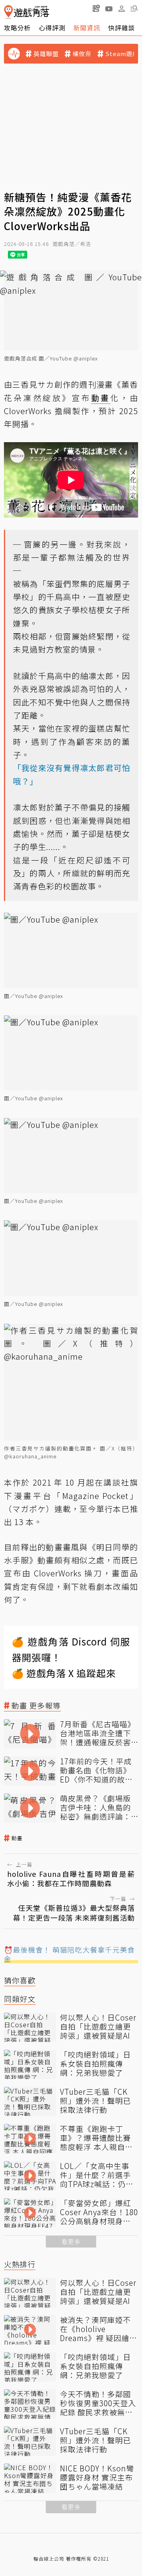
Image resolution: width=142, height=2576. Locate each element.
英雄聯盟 (46, 54)
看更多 (71, 2241)
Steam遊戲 (122, 54)
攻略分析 (17, 28)
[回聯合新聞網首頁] (8, 12)
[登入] (121, 9)
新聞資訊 (87, 28)
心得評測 (52, 28)
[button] (134, 8)
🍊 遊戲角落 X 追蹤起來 (64, 1673)
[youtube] (109, 8)
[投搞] (96, 8)
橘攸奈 (82, 54)
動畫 (17, 1838)
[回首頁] (27, 12)
